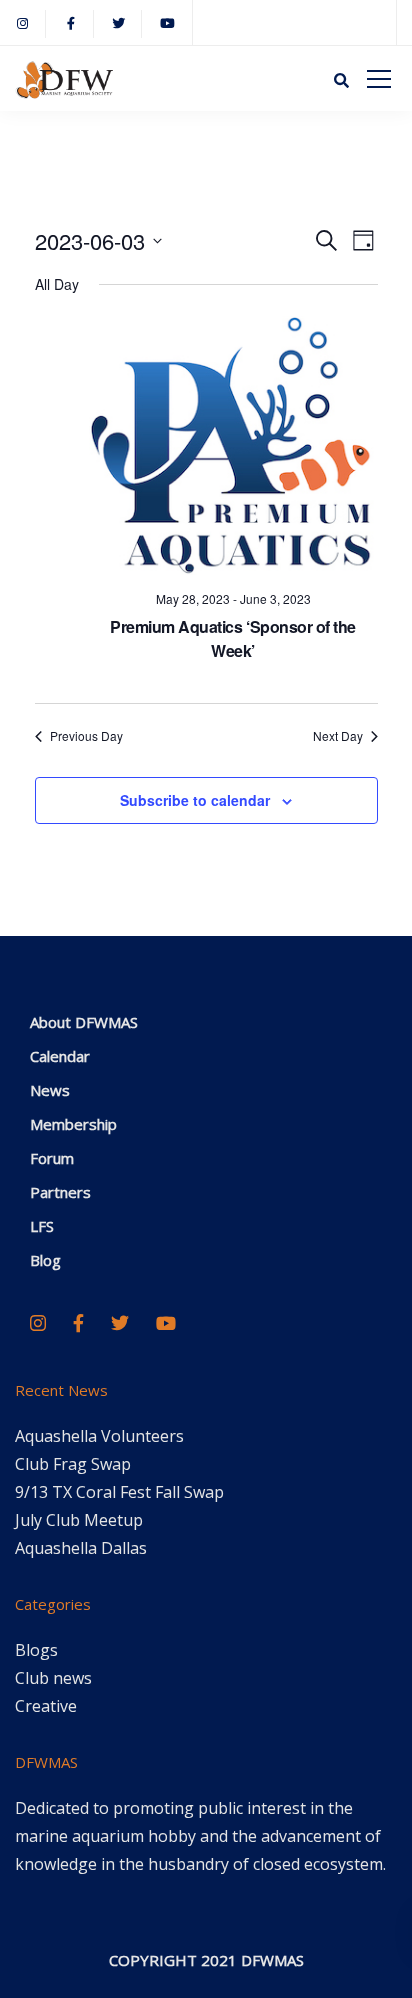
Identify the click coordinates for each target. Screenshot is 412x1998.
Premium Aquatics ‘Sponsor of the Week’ (233, 638)
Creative (46, 1706)
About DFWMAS (84, 1022)
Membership (73, 1124)
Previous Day (86, 736)
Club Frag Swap (73, 1464)
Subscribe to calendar (195, 800)
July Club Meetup (79, 1520)
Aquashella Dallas (81, 1548)
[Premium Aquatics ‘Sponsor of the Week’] (233, 445)
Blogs (36, 1650)
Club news (53, 1678)
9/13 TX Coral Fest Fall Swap (119, 1492)
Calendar (60, 1056)
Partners (60, 1192)
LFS (42, 1226)
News (50, 1090)
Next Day (338, 736)
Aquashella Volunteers (99, 1436)
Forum (52, 1158)
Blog (45, 1260)
